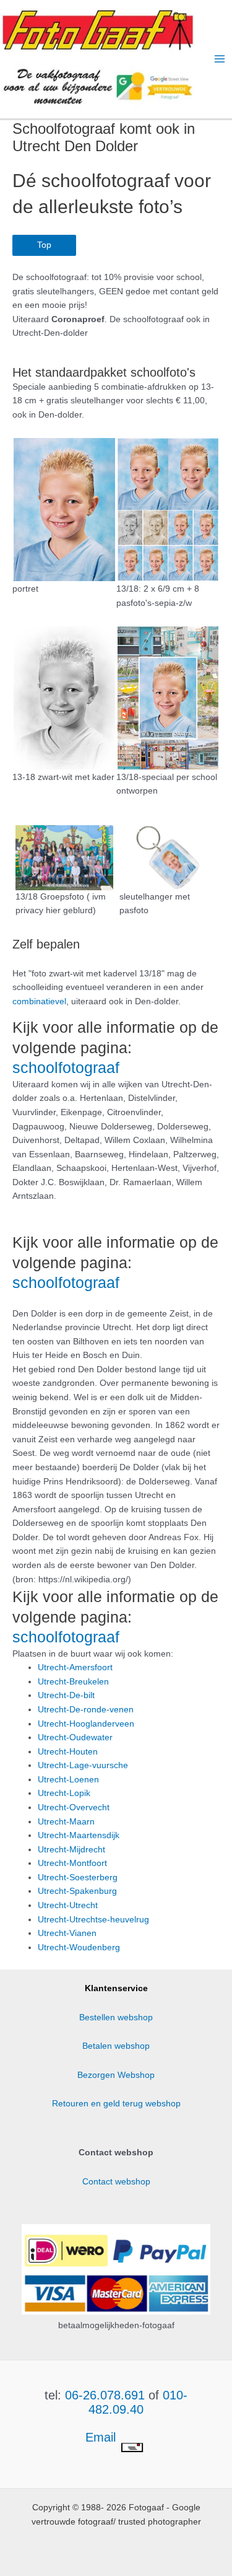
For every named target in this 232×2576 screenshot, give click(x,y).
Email (102, 2437)
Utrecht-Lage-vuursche (83, 1765)
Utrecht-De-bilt (66, 1695)
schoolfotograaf (66, 1067)
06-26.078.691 (105, 2395)
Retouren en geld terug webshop (116, 2104)
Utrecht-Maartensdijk (79, 1835)
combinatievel (39, 1001)
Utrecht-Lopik (64, 1793)
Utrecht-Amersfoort (75, 1667)
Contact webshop (116, 2182)
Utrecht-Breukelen (73, 1682)
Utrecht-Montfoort (72, 1863)
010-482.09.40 (138, 2402)
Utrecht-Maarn (66, 1822)
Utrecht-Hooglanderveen (86, 1724)
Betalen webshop (116, 2046)
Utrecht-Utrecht (68, 1905)
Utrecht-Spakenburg (77, 1891)
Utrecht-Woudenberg (79, 1947)
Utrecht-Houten (68, 1752)
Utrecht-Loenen (68, 1780)
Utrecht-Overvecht (74, 1807)
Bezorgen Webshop (116, 2075)
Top (44, 245)
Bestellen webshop (116, 2017)
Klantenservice (116, 1988)
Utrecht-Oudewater (75, 1737)
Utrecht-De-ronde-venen (86, 1710)
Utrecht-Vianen (67, 1933)
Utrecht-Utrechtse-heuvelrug (93, 1920)
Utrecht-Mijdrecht (71, 1850)
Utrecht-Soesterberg (78, 1877)
